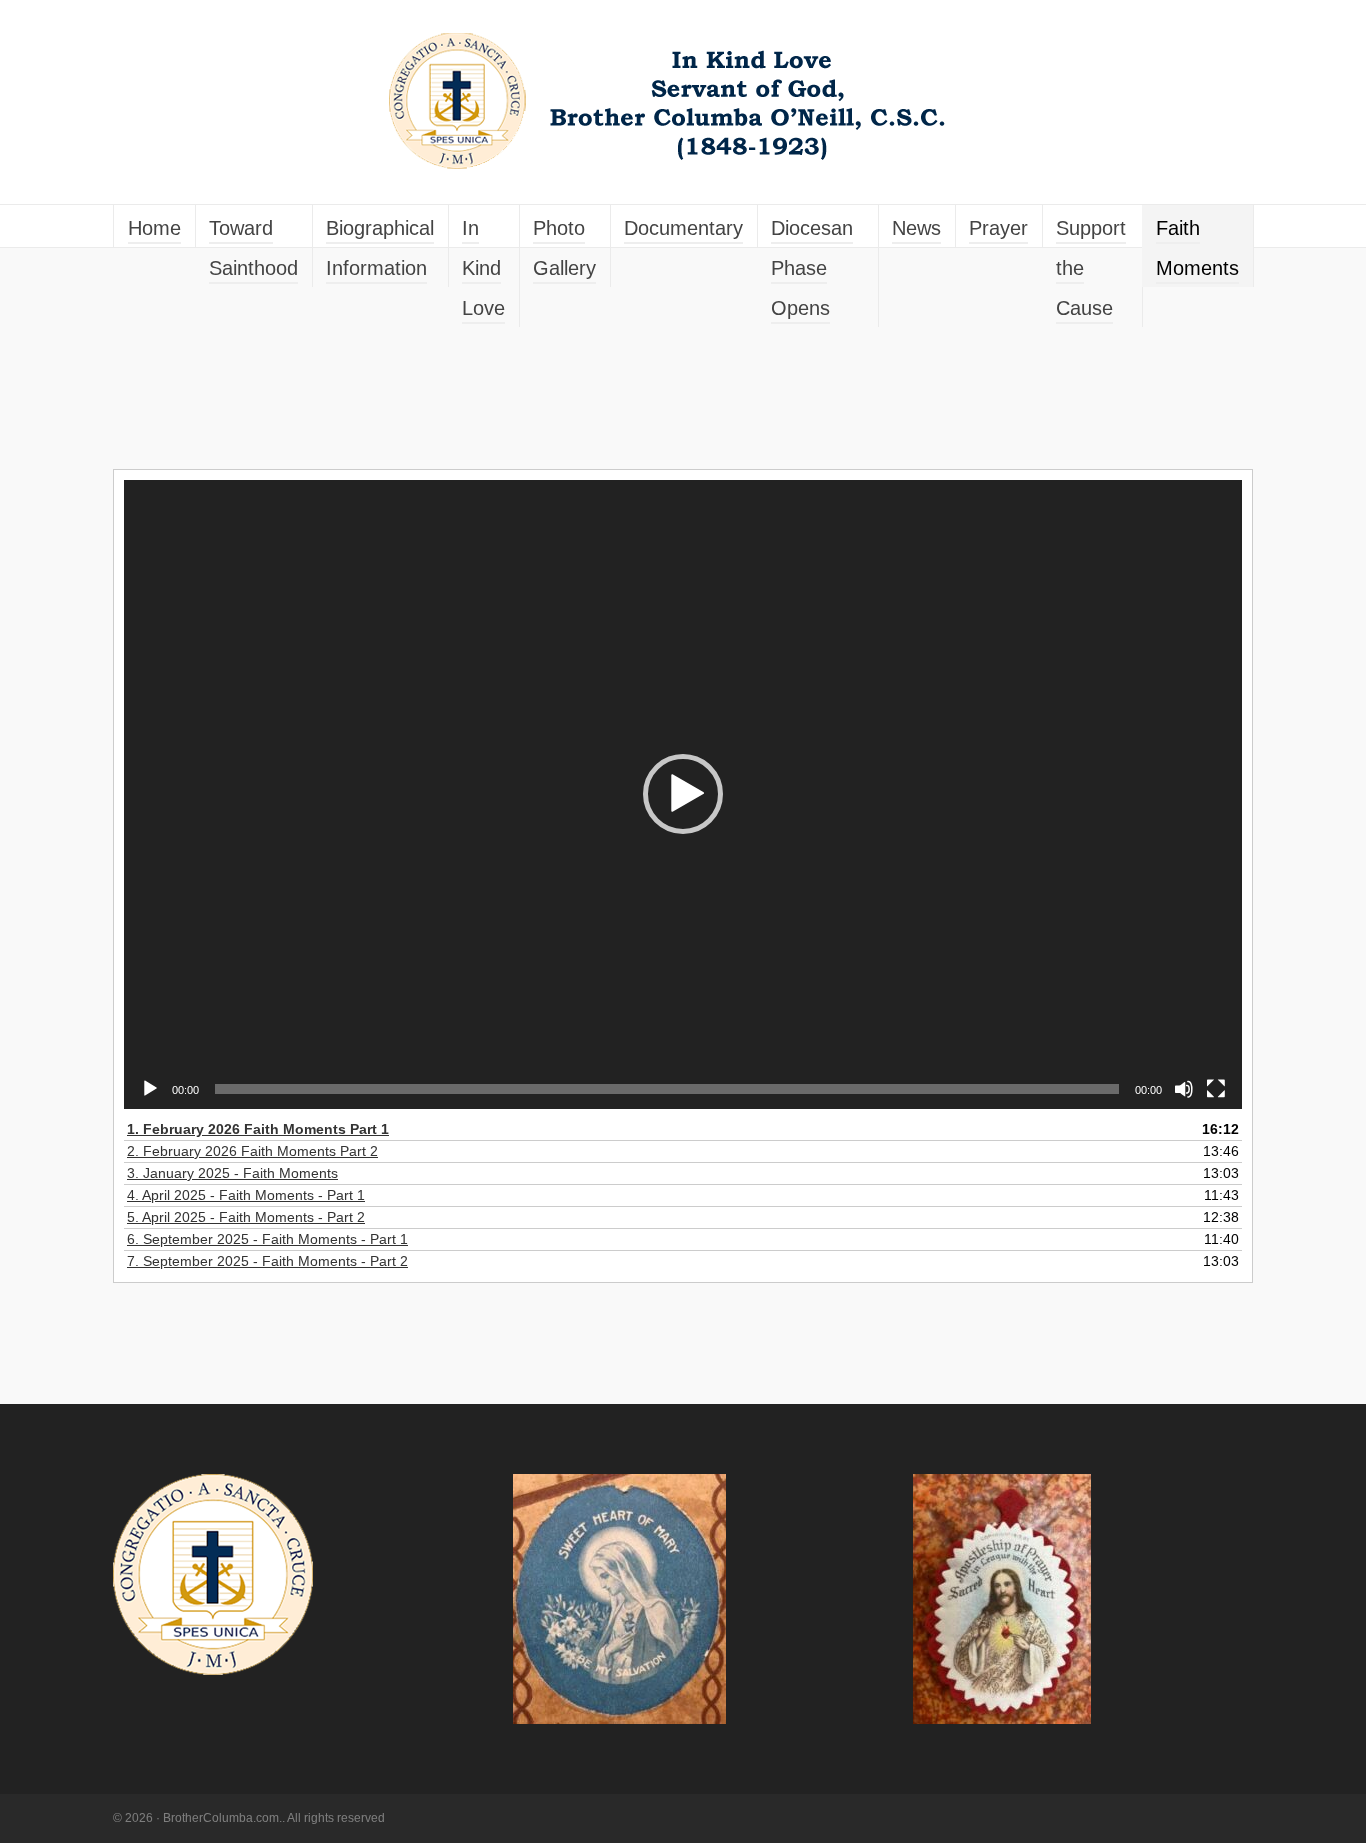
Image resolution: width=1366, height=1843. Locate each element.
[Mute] (1184, 1089)
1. (258, 1129)
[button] (683, 794)
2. (252, 1151)
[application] (683, 794)
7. (267, 1261)
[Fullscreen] (1216, 1089)
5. (246, 1217)
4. (246, 1195)
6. (267, 1239)
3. (232, 1173)
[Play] (150, 1089)
